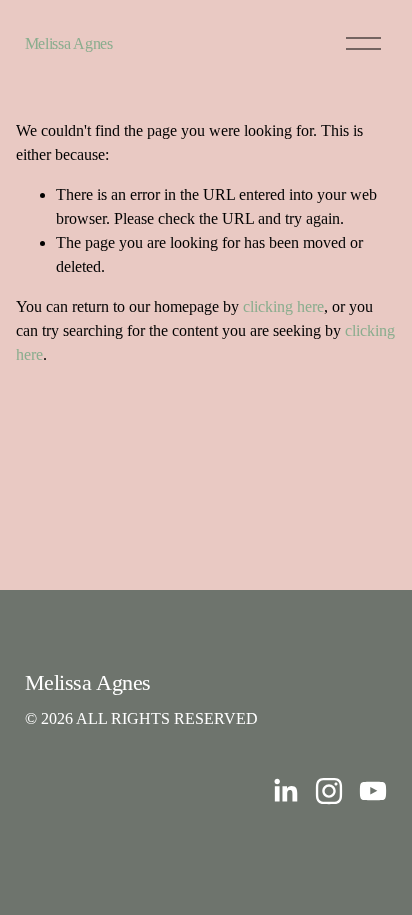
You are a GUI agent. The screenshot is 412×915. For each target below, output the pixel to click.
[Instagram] (329, 791)
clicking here (283, 306)
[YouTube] (373, 791)
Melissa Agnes (69, 43)
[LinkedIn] (285, 791)
